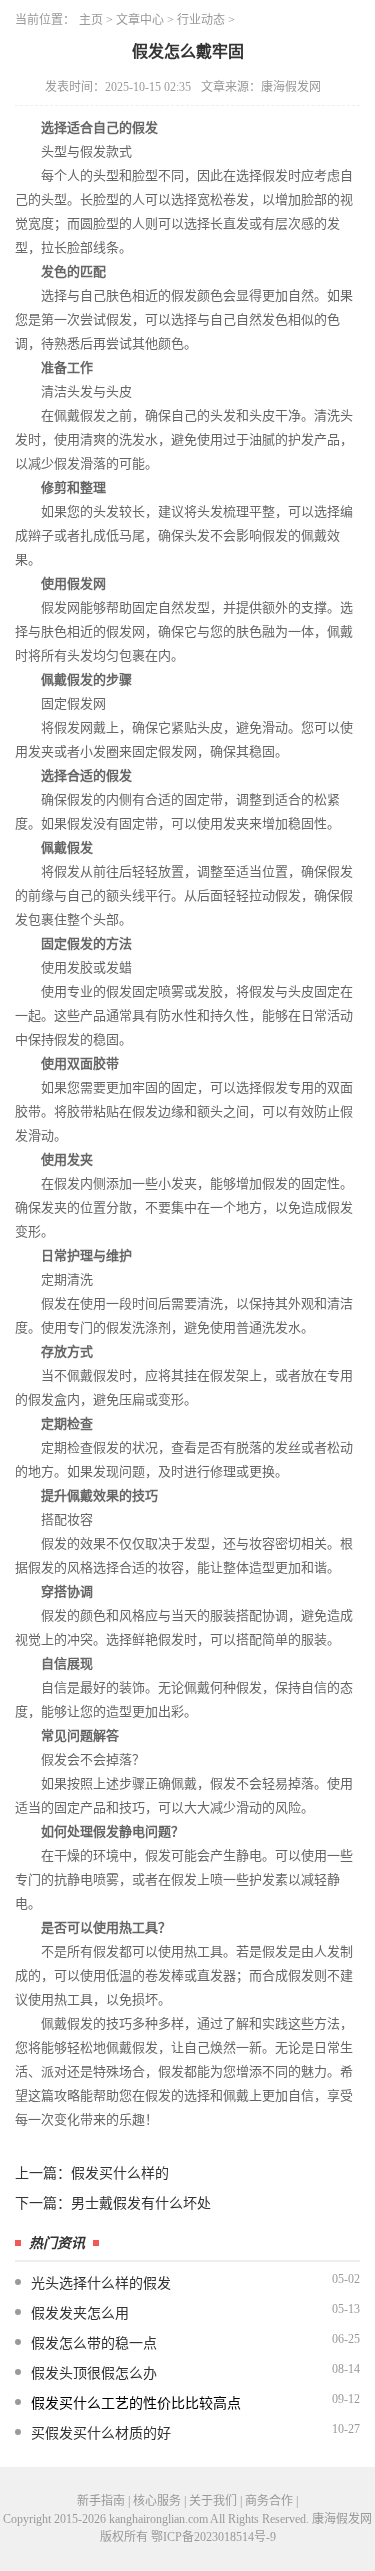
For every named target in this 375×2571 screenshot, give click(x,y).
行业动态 (201, 20)
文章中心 (140, 20)
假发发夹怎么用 (80, 2313)
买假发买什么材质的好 (101, 2433)
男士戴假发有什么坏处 (141, 2203)
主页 (91, 20)
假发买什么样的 (120, 2173)
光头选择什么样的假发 (101, 2283)
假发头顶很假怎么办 (94, 2373)
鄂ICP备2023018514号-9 (213, 2537)
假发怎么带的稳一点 (94, 2343)
